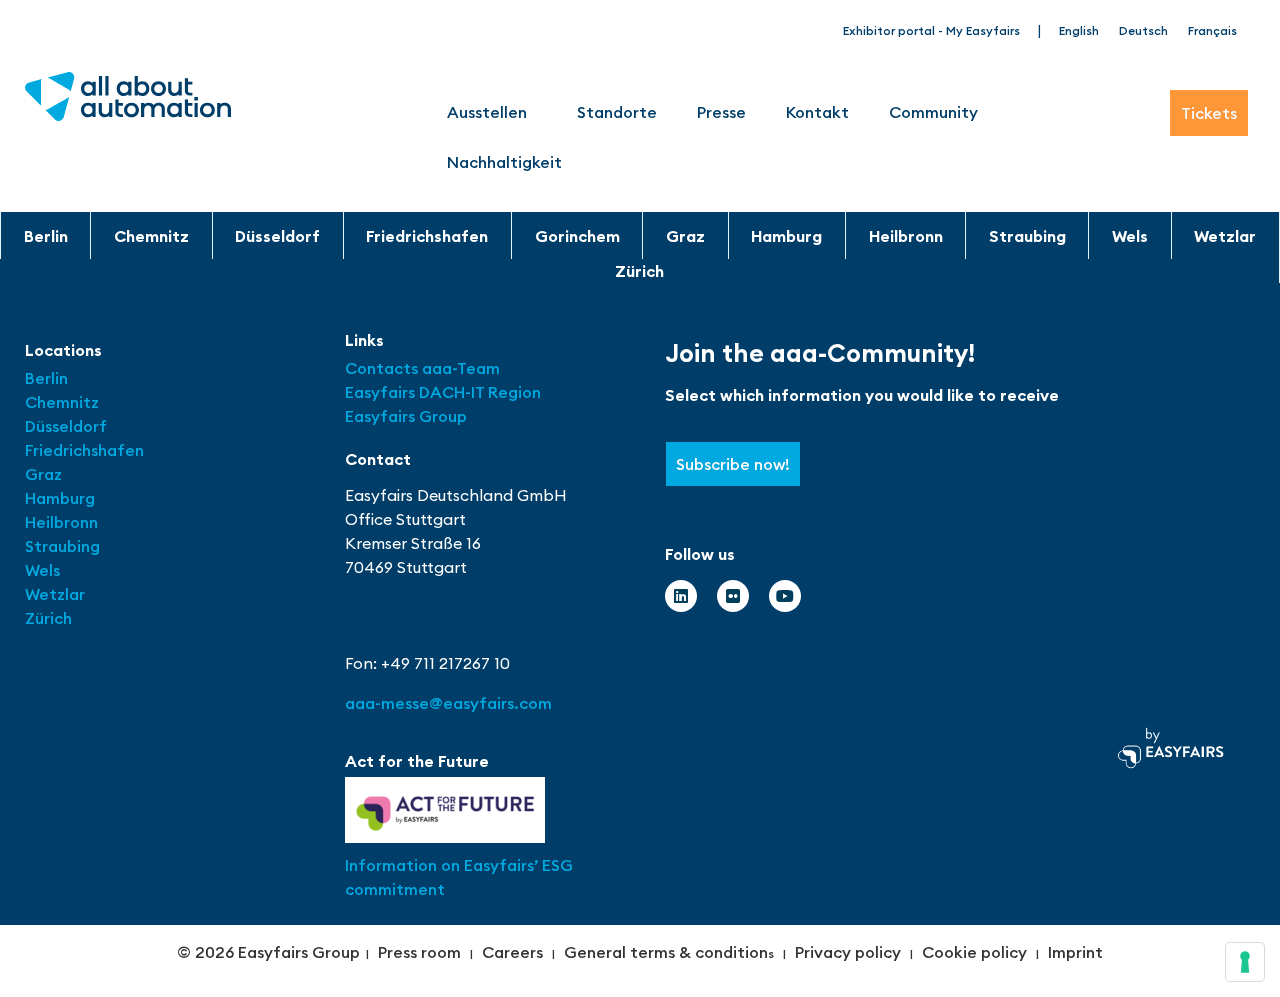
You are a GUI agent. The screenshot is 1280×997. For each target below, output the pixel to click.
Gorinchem (577, 236)
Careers (512, 952)
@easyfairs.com (448, 703)
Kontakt (817, 112)
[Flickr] (733, 596)
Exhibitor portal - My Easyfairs (931, 30)
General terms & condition (666, 952)
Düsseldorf (277, 236)
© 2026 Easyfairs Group (268, 952)
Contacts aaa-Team (422, 368)
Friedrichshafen (427, 236)
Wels (1130, 236)
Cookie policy (974, 952)
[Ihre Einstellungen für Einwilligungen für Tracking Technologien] (1245, 962)
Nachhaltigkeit (504, 162)
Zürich (639, 271)
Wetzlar (1225, 236)
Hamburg (786, 236)
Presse (721, 112)
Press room (419, 952)
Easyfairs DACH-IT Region (443, 392)
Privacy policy (848, 952)
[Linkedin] (681, 596)
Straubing (1027, 236)
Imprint (1075, 952)
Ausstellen (487, 112)
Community (933, 112)
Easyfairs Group (406, 416)
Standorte (617, 112)
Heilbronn (906, 236)
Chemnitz (151, 236)
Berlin (46, 236)
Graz (685, 236)
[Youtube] (785, 596)
